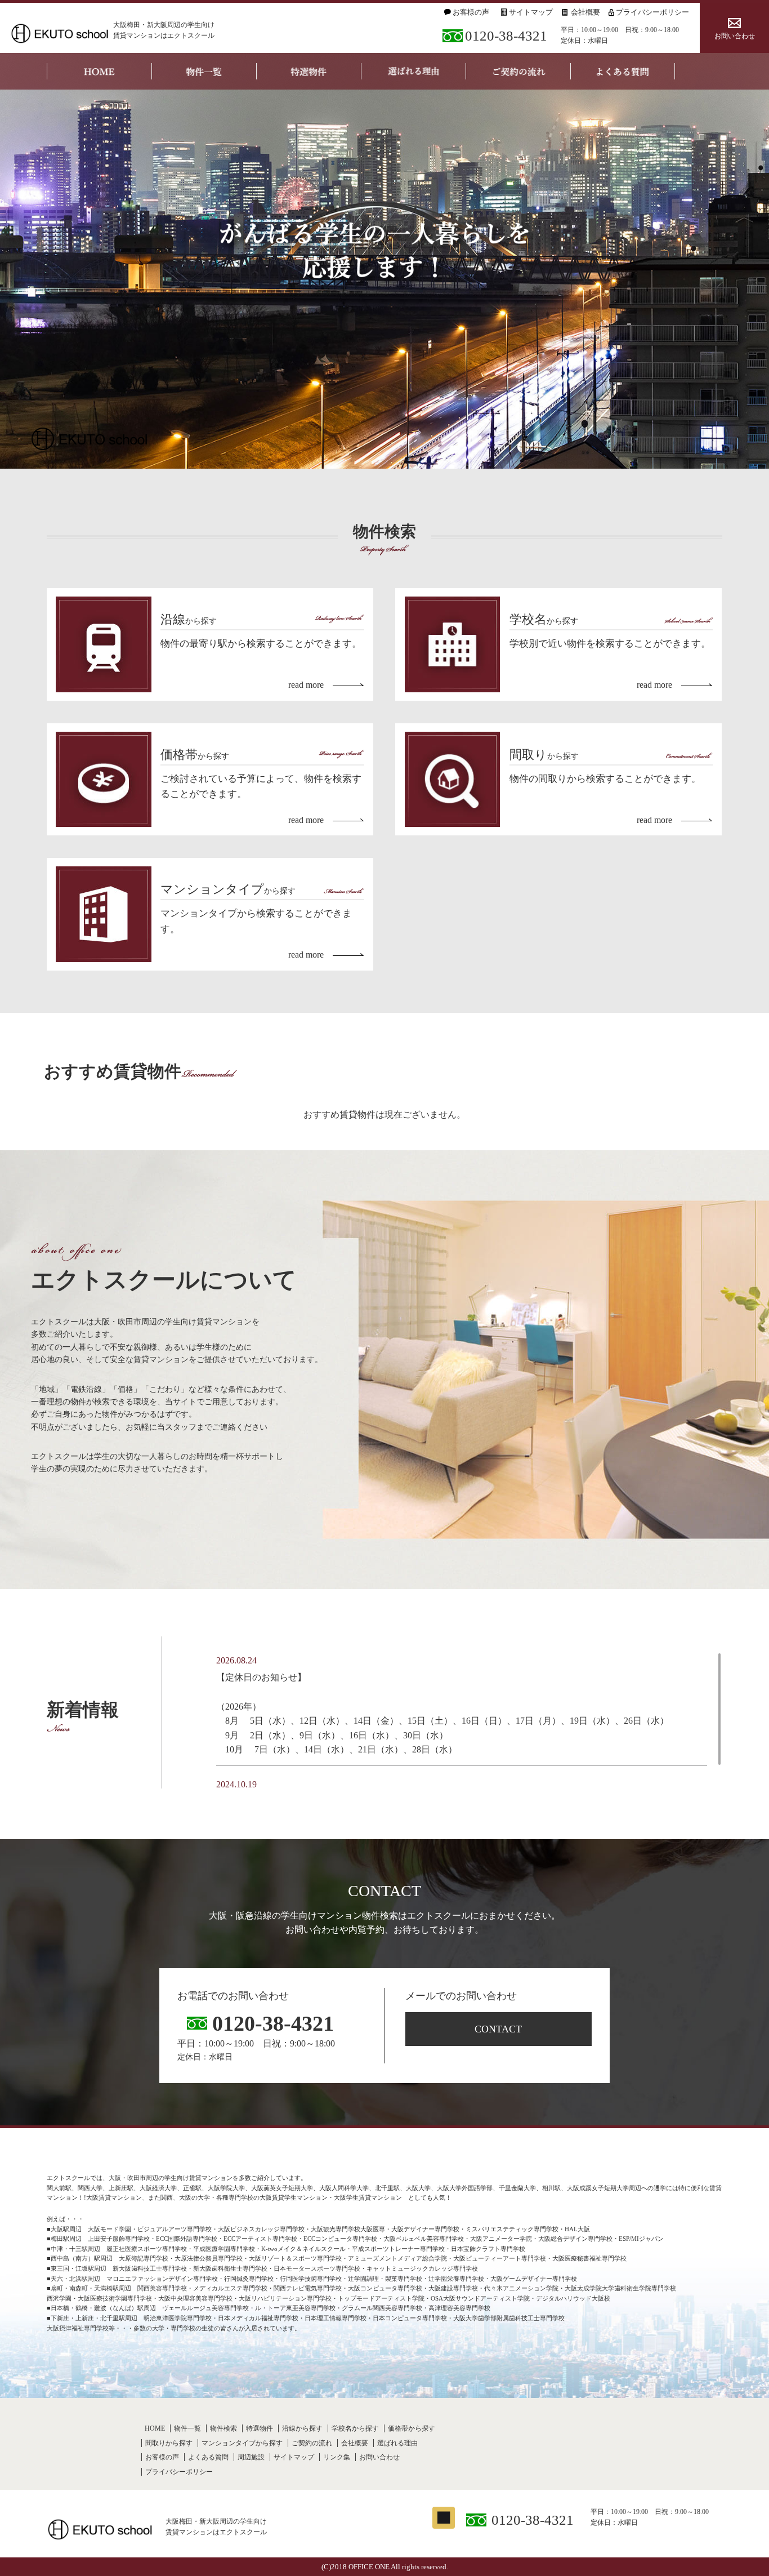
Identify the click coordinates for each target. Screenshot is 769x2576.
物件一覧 (187, 2428)
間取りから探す (169, 2443)
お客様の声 (471, 12)
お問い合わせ (735, 36)
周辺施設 (251, 2457)
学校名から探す (355, 2428)
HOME (155, 2428)
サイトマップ (531, 12)
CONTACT (498, 2029)
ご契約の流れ (312, 2443)
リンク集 (337, 2457)
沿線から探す (302, 2428)
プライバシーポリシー (652, 12)
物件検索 (223, 2428)
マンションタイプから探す (242, 2443)
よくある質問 (208, 2457)
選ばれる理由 (397, 2443)
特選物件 (260, 2428)
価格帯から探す (412, 2428)
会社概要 (585, 12)
